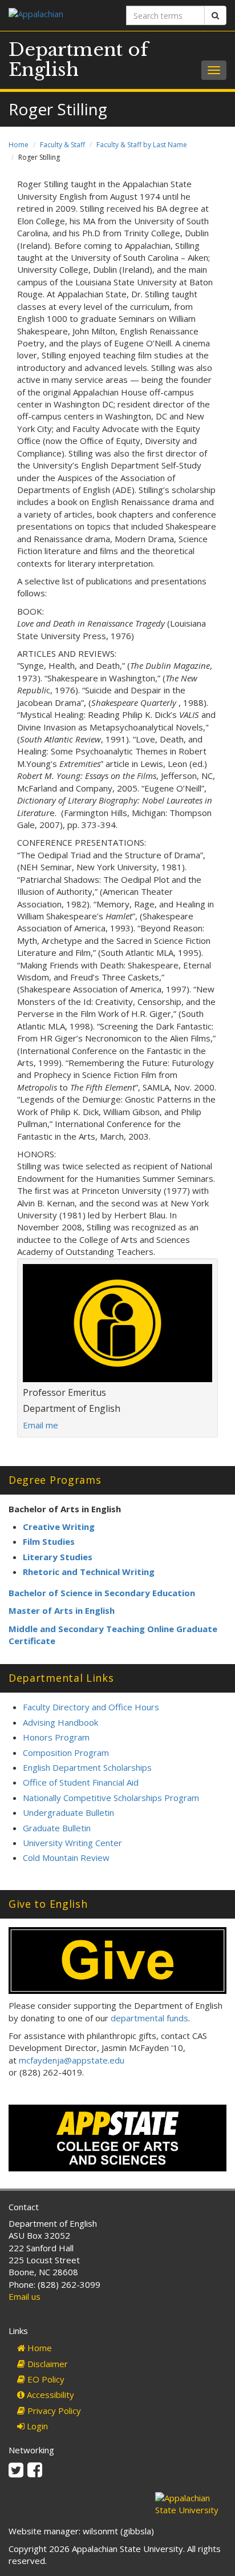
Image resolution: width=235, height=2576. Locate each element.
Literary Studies (58, 1557)
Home (19, 145)
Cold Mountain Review (66, 1858)
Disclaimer (46, 2364)
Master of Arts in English (62, 1610)
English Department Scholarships (87, 1767)
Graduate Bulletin (57, 1828)
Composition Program (66, 1753)
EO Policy (45, 2379)
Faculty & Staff (62, 145)
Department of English (78, 60)
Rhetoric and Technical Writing (89, 1572)
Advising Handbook (60, 1722)
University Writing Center (72, 1843)
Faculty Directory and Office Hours (91, 1707)
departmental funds (149, 2018)
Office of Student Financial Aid (81, 1782)
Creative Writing (59, 1527)
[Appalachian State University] (59, 15)
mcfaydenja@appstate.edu (72, 2060)
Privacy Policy (53, 2411)
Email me (40, 1425)
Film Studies (49, 1541)
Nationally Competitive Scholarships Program (111, 1798)
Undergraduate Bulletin (68, 1812)
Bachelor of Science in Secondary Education (102, 1593)
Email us (25, 2296)
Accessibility (49, 2395)
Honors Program (56, 1737)
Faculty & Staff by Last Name (142, 145)
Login (36, 2426)
